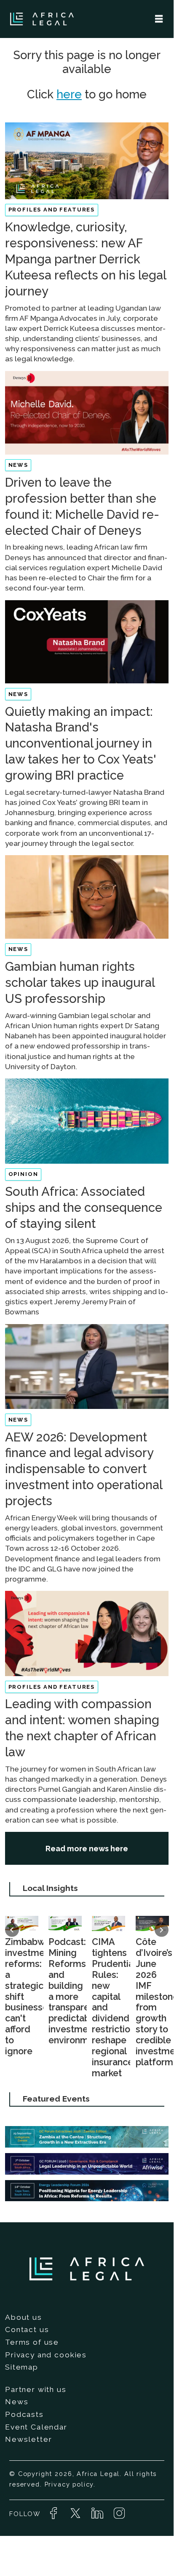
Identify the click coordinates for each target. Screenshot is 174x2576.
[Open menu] (159, 19)
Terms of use (32, 2342)
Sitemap (22, 2367)
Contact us (27, 2330)
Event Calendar (36, 2427)
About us (24, 2317)
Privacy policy (69, 2484)
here (69, 94)
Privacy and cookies (46, 2355)
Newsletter (28, 2439)
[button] (12, 1930)
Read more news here (87, 1849)
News (17, 2402)
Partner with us (36, 2389)
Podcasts (24, 2414)
